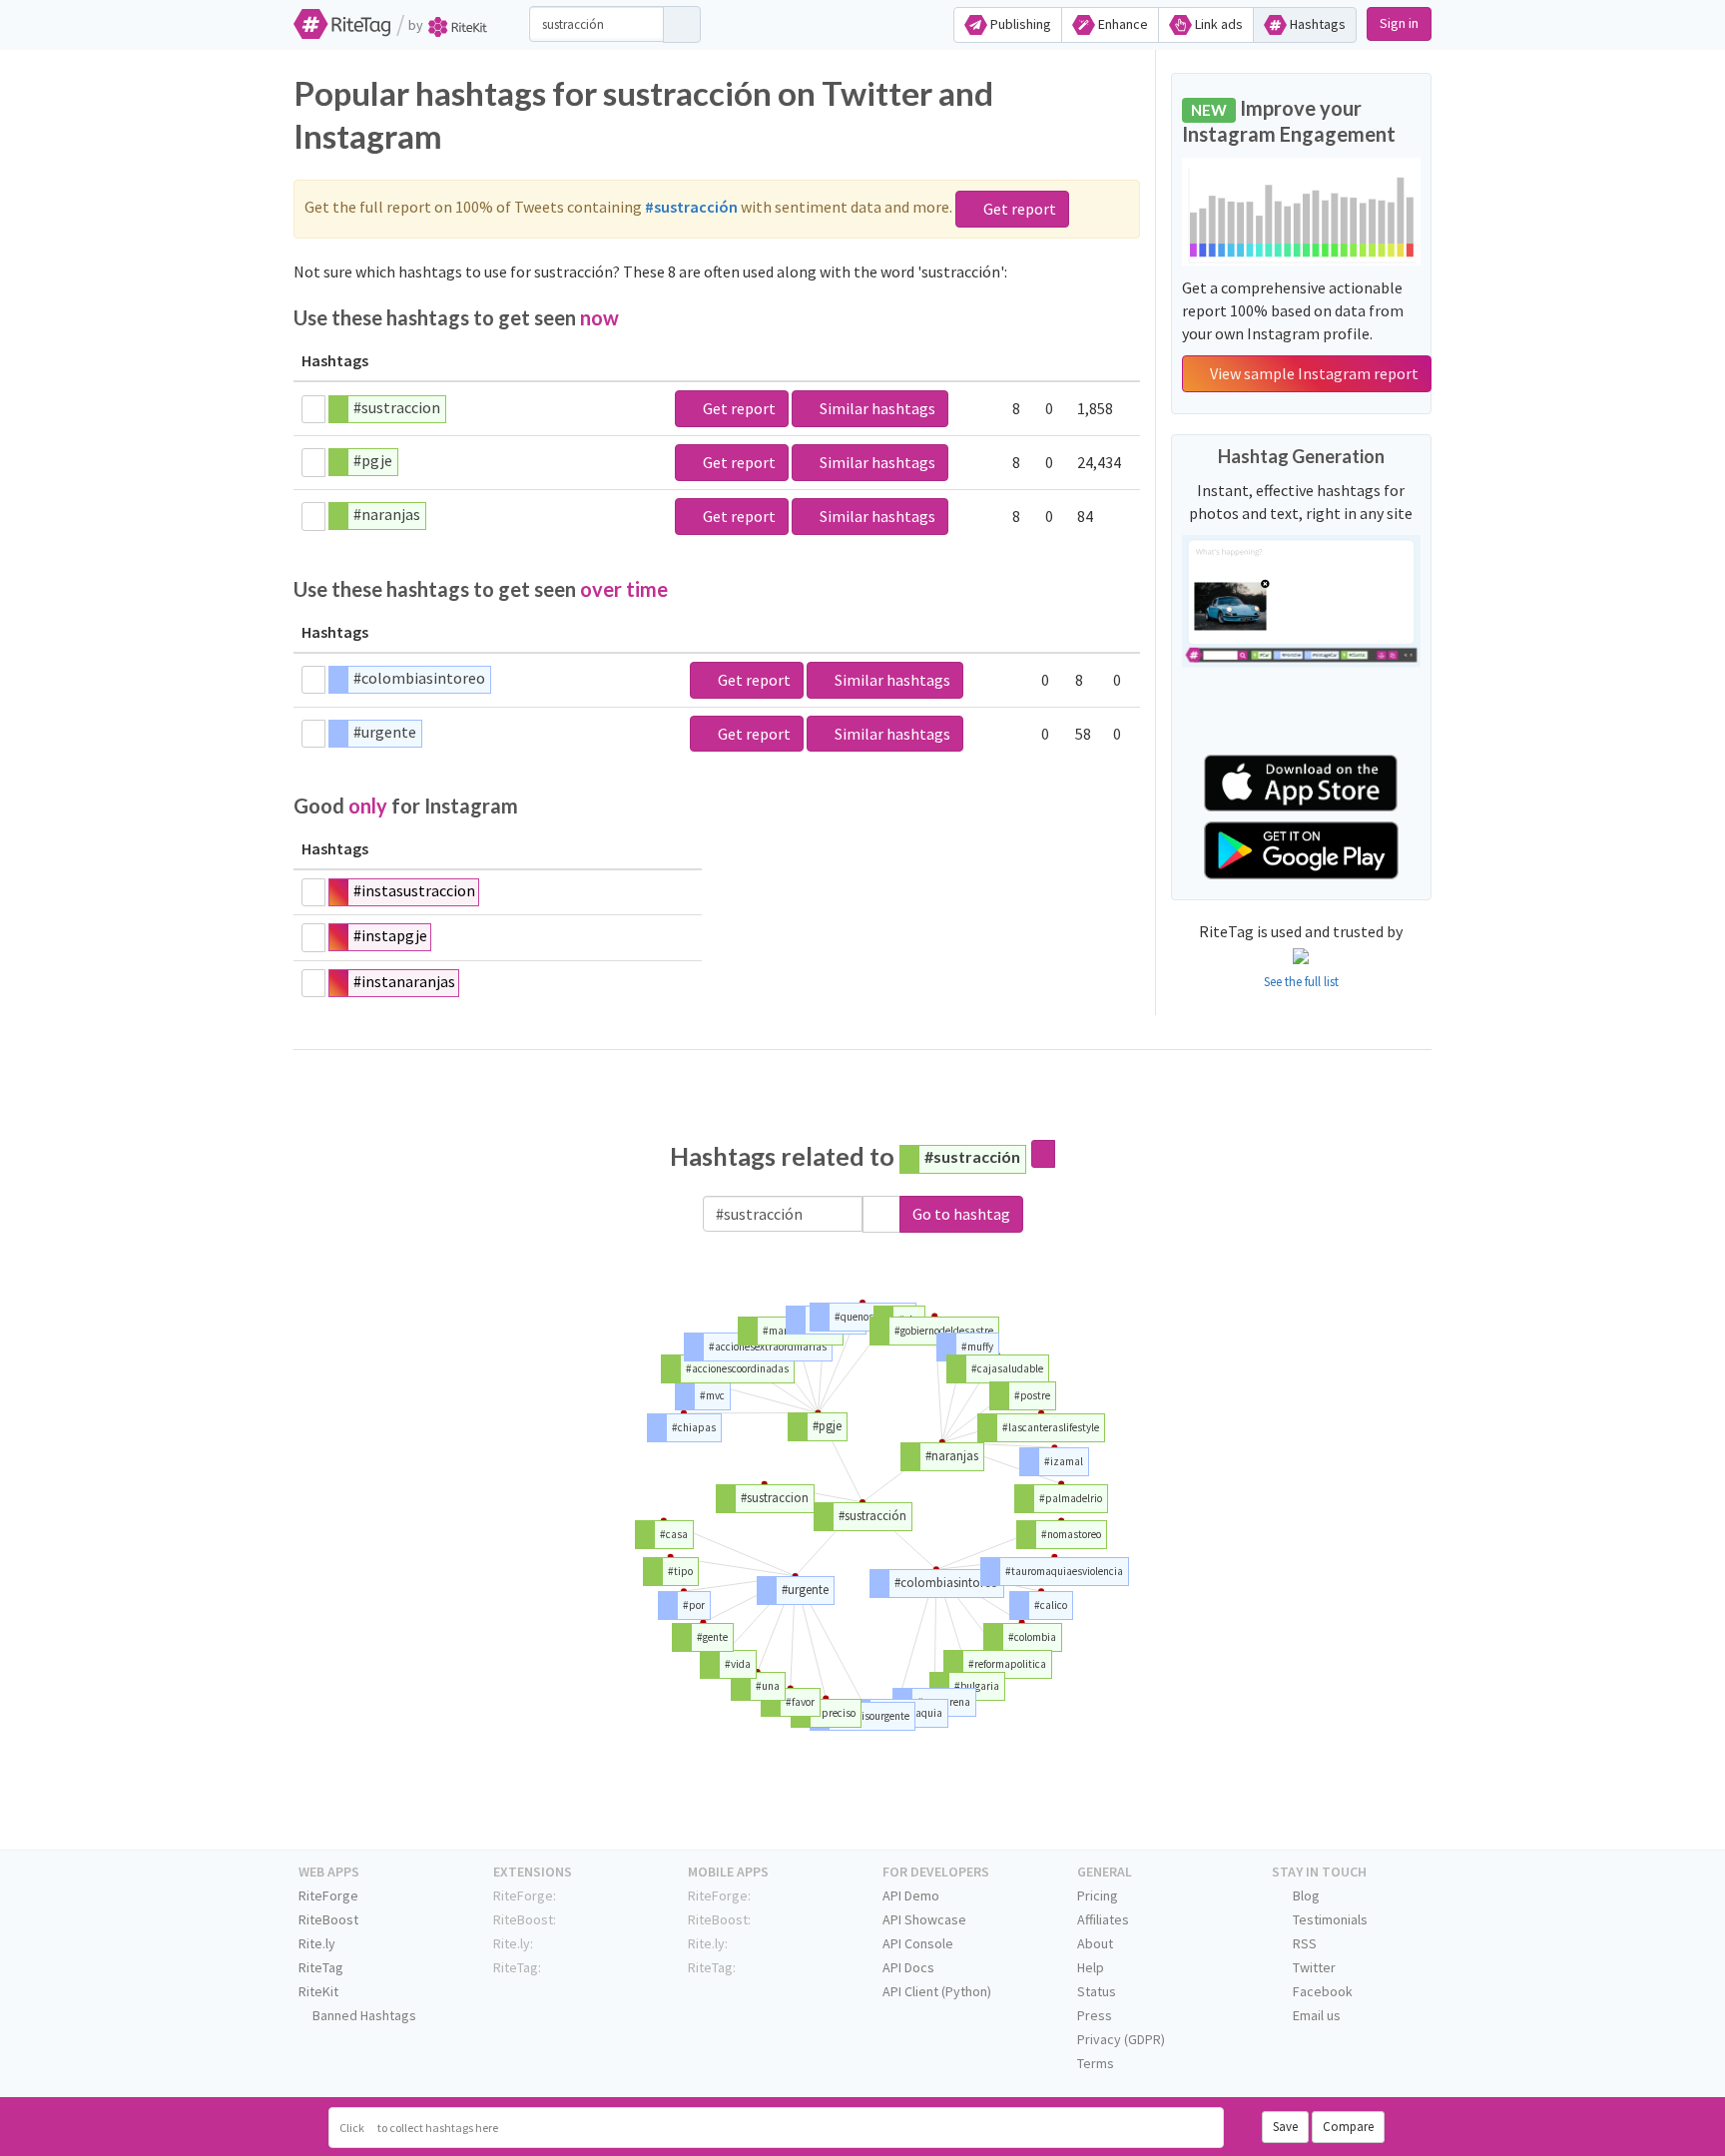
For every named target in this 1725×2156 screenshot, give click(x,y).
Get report (1018, 209)
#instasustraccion (414, 890)
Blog (1305, 1895)
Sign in (1399, 23)
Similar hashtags (876, 408)
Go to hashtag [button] (961, 1214)
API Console (918, 1943)
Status (1097, 1991)
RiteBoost (328, 1919)
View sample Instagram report (1313, 373)
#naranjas (387, 514)
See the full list (1301, 982)
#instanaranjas (404, 981)
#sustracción (972, 1156)
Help (1091, 1967)
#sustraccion (397, 407)
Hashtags (1316, 24)
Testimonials (1329, 1919)
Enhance (1122, 24)
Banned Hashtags (363, 2015)
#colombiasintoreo (419, 678)
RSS (1303, 1943)
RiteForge (328, 1895)
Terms (1096, 2063)
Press (1095, 2015)
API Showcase (924, 1919)
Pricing (1098, 1895)
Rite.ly (317, 1943)
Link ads (1217, 24)
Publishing (1019, 24)
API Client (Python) (937, 1991)
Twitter (1313, 1967)
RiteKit (318, 1991)
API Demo (911, 1895)
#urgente (385, 732)
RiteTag (321, 1967)
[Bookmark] (313, 409)
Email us (1315, 2015)
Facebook (1321, 1991)
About (1095, 1943)
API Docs (908, 1967)
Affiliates (1103, 1919)
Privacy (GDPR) (1121, 2039)
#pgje (373, 460)
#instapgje (390, 935)
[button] (881, 1214)
